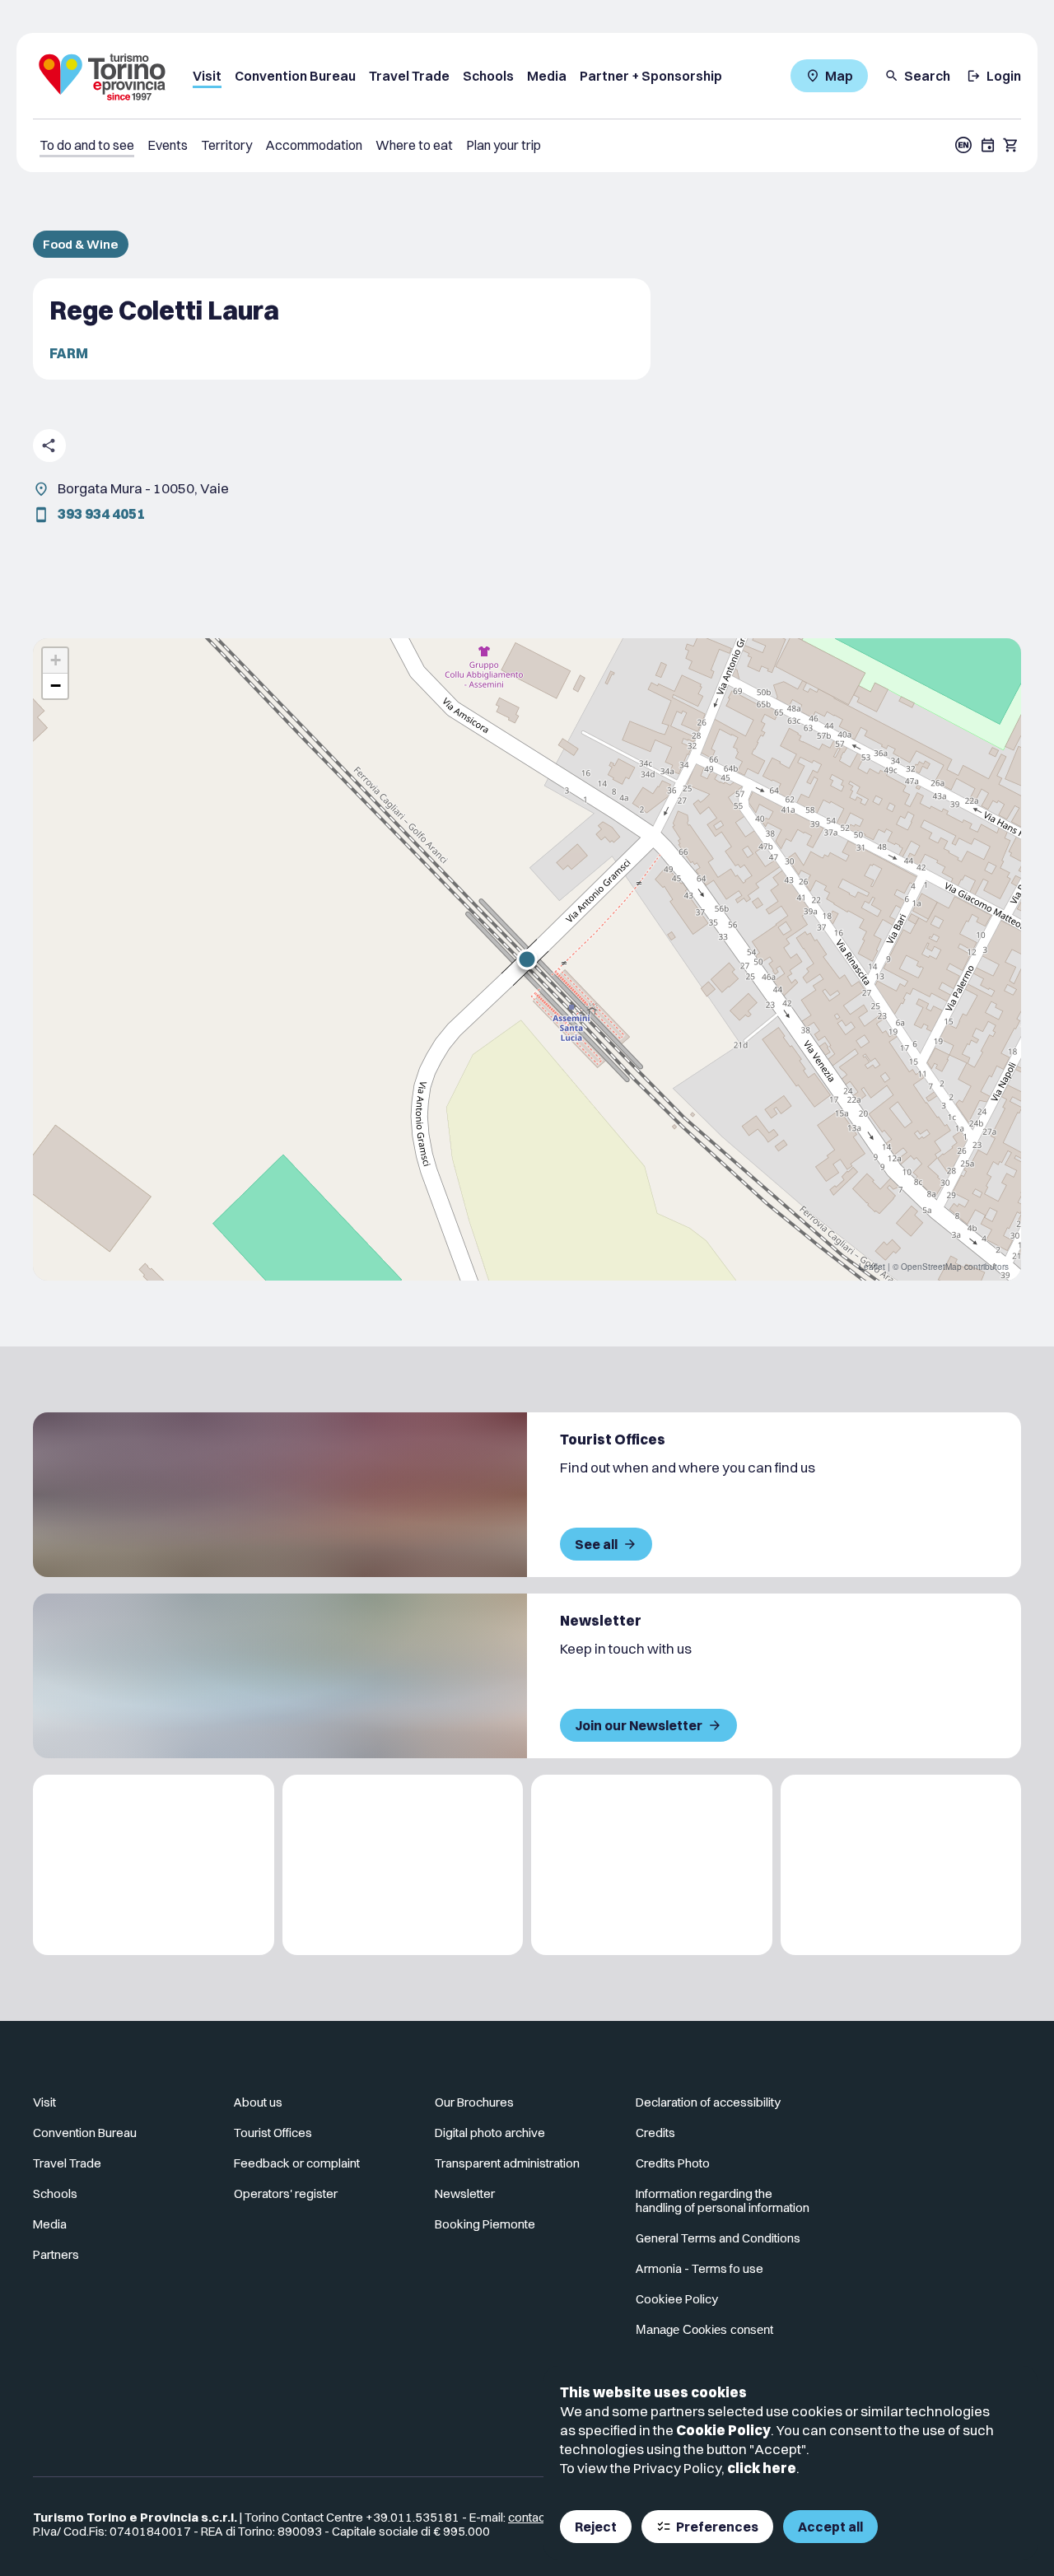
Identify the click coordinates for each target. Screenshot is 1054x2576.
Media (547, 76)
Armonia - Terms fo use (700, 2268)
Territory (226, 145)
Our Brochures (474, 2102)
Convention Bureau (295, 76)
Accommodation (314, 145)
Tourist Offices (273, 2133)
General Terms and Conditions (718, 2238)
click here (762, 2468)
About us (258, 2102)
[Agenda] (988, 145)
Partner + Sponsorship (651, 76)
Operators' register (286, 2193)
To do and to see (87, 145)
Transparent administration (507, 2163)
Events (168, 145)
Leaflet (872, 1267)
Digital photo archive (490, 2133)
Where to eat (414, 145)
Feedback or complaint (297, 2163)
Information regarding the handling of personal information (723, 2200)
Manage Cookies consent (704, 2329)
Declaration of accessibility (708, 2102)
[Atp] (154, 1865)
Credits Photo (673, 2163)
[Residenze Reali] (652, 1865)
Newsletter (465, 2193)
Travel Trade (409, 76)
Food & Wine (81, 244)
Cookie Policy (723, 2430)
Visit (207, 76)
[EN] (963, 145)
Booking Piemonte (485, 2224)
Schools (488, 76)
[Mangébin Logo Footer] (403, 1865)
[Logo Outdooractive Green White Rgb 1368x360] (901, 1865)
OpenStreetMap (931, 1267)
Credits (655, 2133)
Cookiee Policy (677, 2299)
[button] (527, 959)
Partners (56, 2254)
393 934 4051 (101, 513)
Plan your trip (504, 145)
